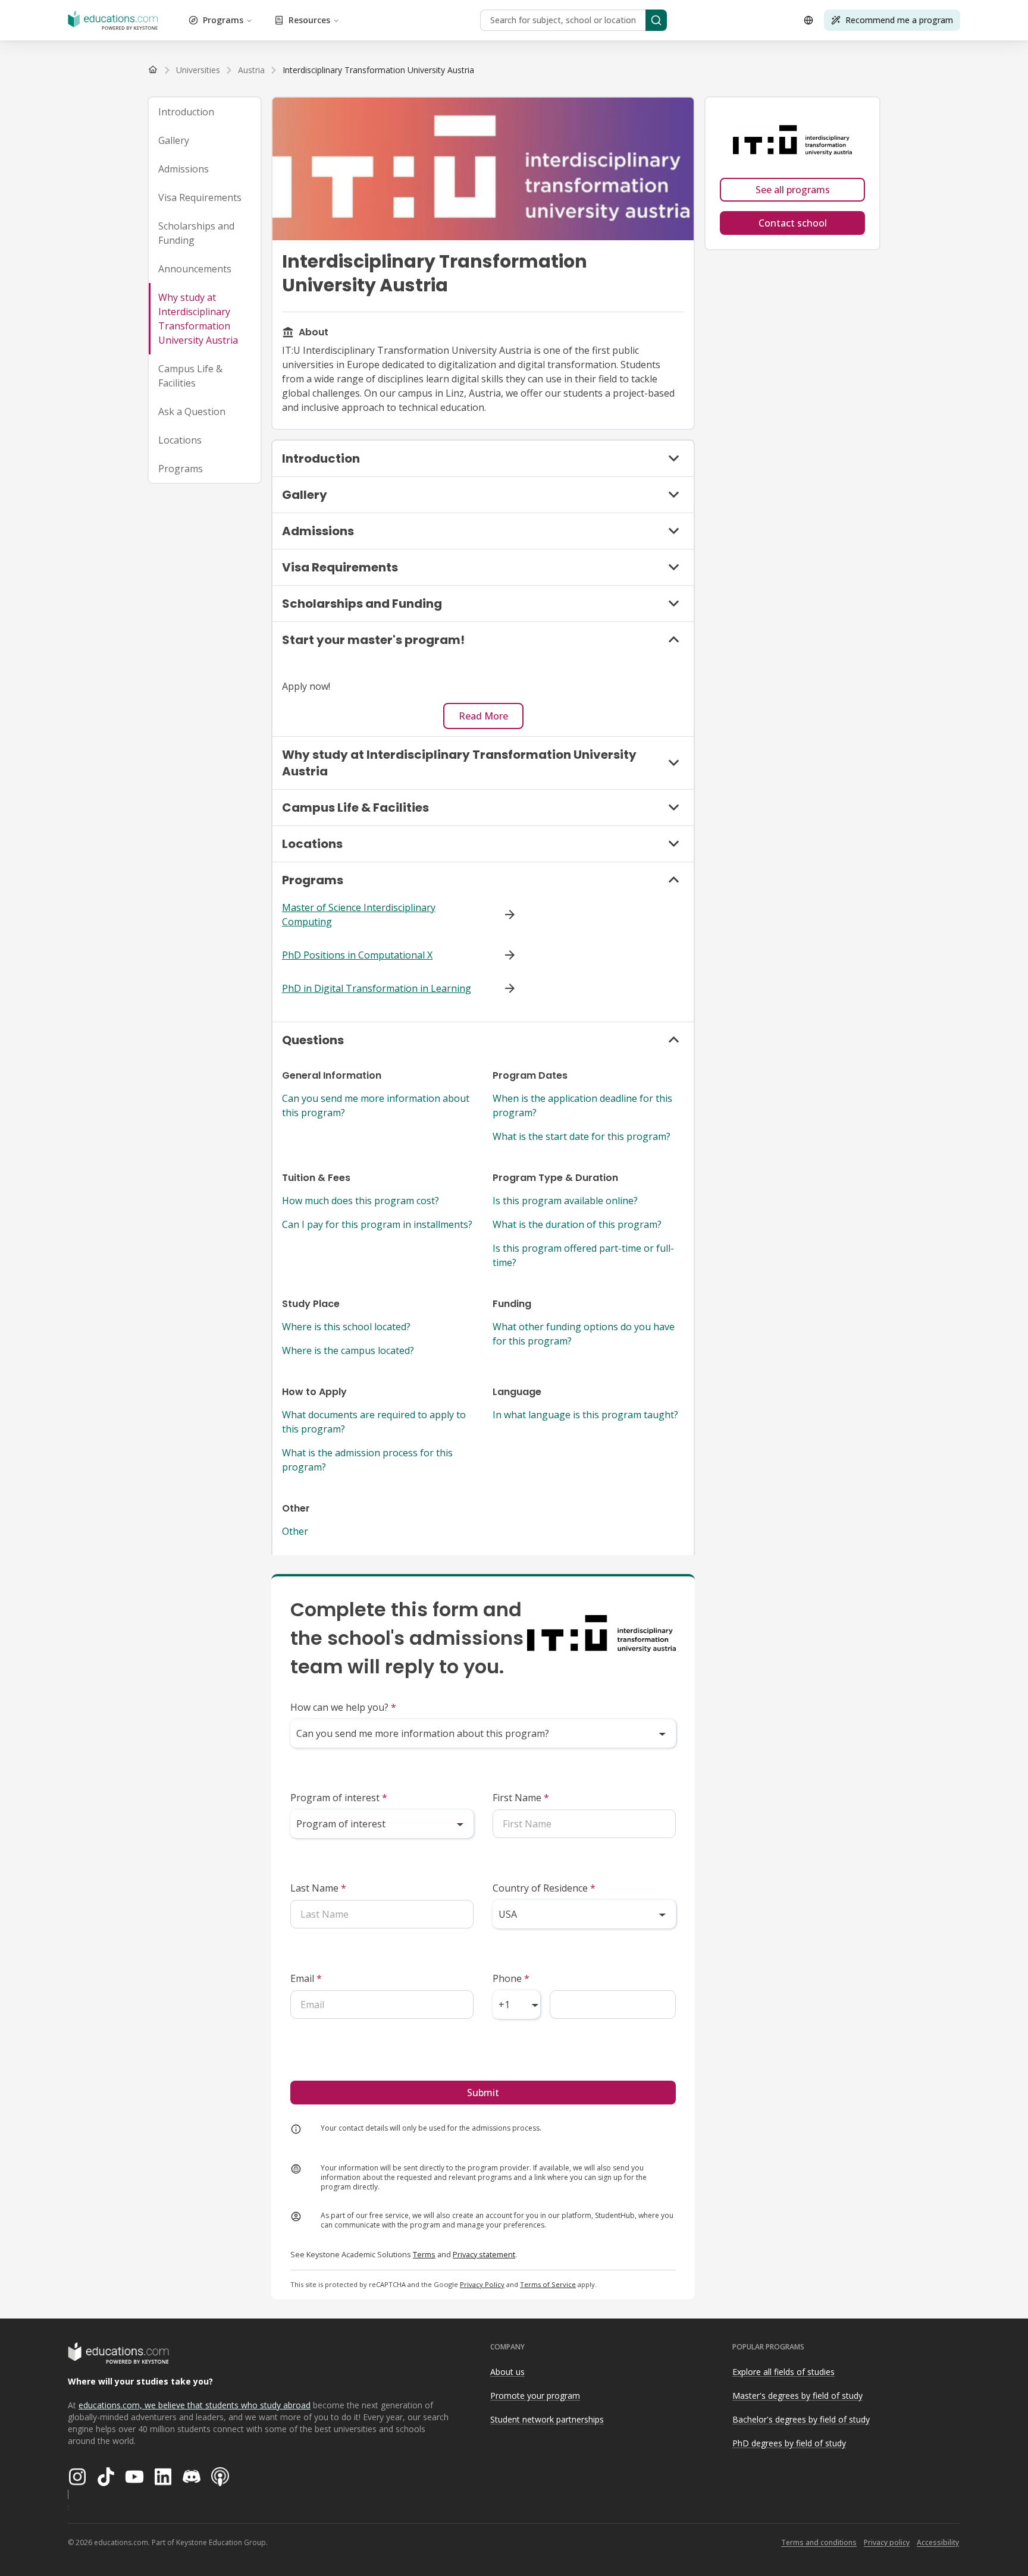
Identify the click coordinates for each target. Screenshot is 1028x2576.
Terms (424, 2254)
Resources (309, 20)
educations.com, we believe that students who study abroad (195, 2405)
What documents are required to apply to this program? (374, 1422)
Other (295, 1531)
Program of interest (339, 1798)
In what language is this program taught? (585, 1415)
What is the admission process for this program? (367, 1460)
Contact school (793, 223)
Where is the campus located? (348, 1350)
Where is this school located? (346, 1327)
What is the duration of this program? (577, 1224)
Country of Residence (544, 1888)
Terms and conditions (819, 2542)
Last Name (318, 1888)
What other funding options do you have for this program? (584, 1334)
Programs (223, 20)
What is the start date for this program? (582, 1136)
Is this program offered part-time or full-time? (583, 1255)
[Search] (656, 20)
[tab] (205, 112)
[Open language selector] (808, 20)
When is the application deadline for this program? (582, 1105)
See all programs (793, 190)
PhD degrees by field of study (789, 2443)
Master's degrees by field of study (797, 2396)
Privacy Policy (482, 2284)
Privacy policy (887, 2542)
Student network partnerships (547, 2419)
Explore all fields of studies (783, 2372)
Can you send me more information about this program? (376, 1105)
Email (306, 1978)
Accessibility (938, 2542)
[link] (378, 70)
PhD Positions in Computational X (357, 955)
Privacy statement (484, 2254)
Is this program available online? (565, 1201)
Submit (483, 2093)
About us (507, 2372)
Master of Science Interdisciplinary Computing (359, 915)
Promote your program (535, 2396)
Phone (511, 1978)
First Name (521, 1798)
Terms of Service (548, 2284)
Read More (483, 716)
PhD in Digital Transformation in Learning (377, 988)
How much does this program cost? (361, 1201)
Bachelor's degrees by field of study (801, 2419)
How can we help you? (343, 1707)
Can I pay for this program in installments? (377, 1224)
